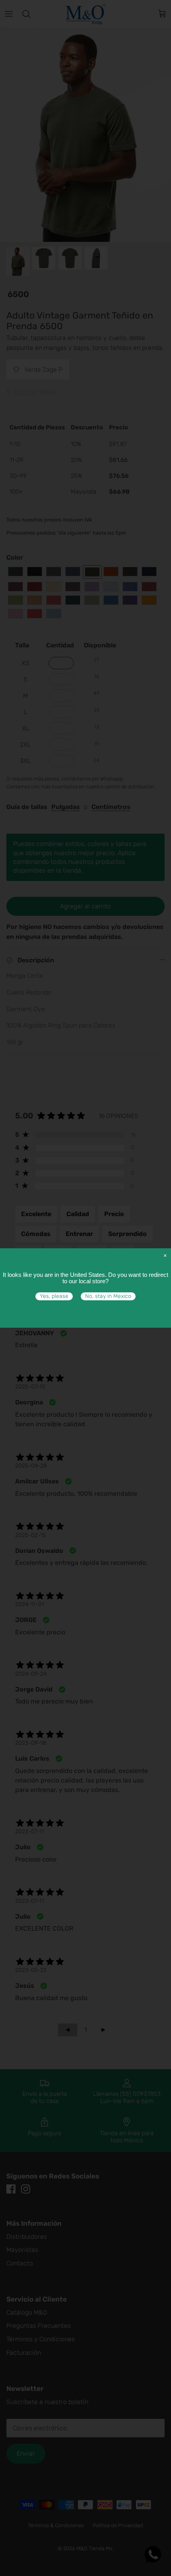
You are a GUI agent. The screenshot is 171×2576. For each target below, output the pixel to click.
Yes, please (54, 1296)
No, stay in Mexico (108, 1296)
